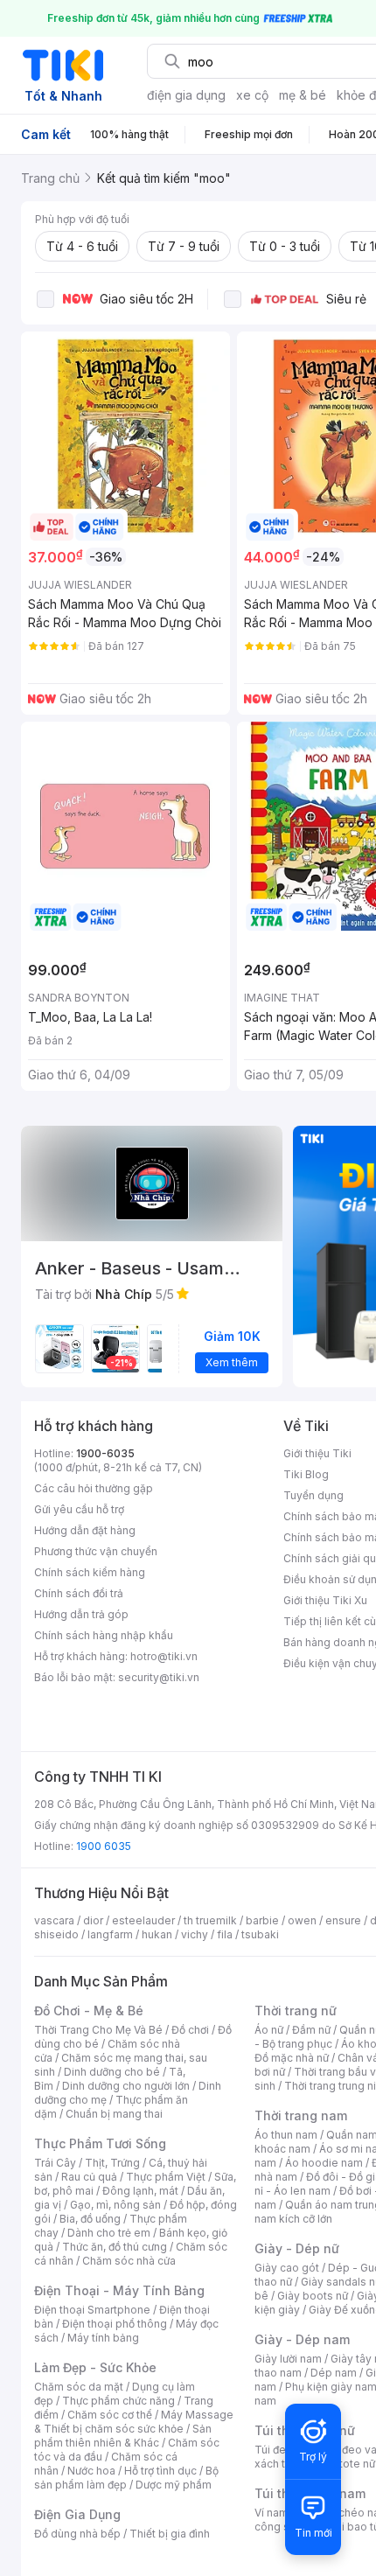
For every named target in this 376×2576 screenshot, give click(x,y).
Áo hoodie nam (324, 2163)
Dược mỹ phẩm (174, 2485)
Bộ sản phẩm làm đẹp (126, 2478)
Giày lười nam (288, 2359)
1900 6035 (104, 1846)
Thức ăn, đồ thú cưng (115, 2247)
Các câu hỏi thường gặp (94, 1488)
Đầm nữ (311, 2030)
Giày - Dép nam (302, 2339)
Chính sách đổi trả (79, 1593)
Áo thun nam (286, 2135)
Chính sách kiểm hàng (90, 1572)
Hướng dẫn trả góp (81, 1614)
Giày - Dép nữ (297, 2248)
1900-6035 (105, 1453)
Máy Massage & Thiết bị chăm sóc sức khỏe (134, 2422)
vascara (54, 1920)
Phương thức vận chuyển (96, 1551)
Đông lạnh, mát (140, 2191)
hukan (157, 1934)
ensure (343, 1920)
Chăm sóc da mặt (79, 2387)
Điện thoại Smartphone (92, 2310)
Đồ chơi (190, 2030)
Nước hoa (91, 2471)
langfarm (110, 1934)
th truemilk (210, 1920)
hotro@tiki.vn (164, 1656)
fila (225, 1934)
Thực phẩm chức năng (118, 2401)
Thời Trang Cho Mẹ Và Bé (98, 2030)
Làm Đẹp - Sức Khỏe (95, 2367)
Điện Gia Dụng (77, 2514)
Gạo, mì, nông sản (115, 2205)
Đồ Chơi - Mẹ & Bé (89, 2011)
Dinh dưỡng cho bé (112, 2072)
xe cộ (252, 95)
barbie (262, 1920)
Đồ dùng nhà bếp (77, 2534)
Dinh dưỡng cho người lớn (126, 2086)
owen (302, 1920)
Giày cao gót (287, 2268)
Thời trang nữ (296, 2011)
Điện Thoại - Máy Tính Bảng (119, 2290)
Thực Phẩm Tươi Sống (100, 2143)
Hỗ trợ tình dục (160, 2471)
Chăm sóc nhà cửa (129, 2261)
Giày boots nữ (313, 2296)
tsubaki (260, 1934)
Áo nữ (269, 2030)
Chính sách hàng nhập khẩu (104, 1635)
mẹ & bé (303, 95)
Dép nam (334, 2373)
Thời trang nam (301, 2115)
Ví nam (272, 2513)
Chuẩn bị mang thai (114, 2114)
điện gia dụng (186, 95)
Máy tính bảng (103, 2338)
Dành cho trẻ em (109, 2233)
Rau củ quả (89, 2177)
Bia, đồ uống (90, 2219)
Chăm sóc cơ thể (110, 2415)
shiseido (56, 1934)
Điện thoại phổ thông (115, 2324)
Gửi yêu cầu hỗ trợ (79, 1509)
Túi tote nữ (348, 2464)
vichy (195, 1934)
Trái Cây (55, 2163)
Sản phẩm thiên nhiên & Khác (123, 2436)
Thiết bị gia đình (170, 2534)
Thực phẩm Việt (166, 2177)
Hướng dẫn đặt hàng (85, 1530)
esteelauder (143, 1920)
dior (93, 1920)
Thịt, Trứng (112, 2163)
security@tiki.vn (159, 1677)
